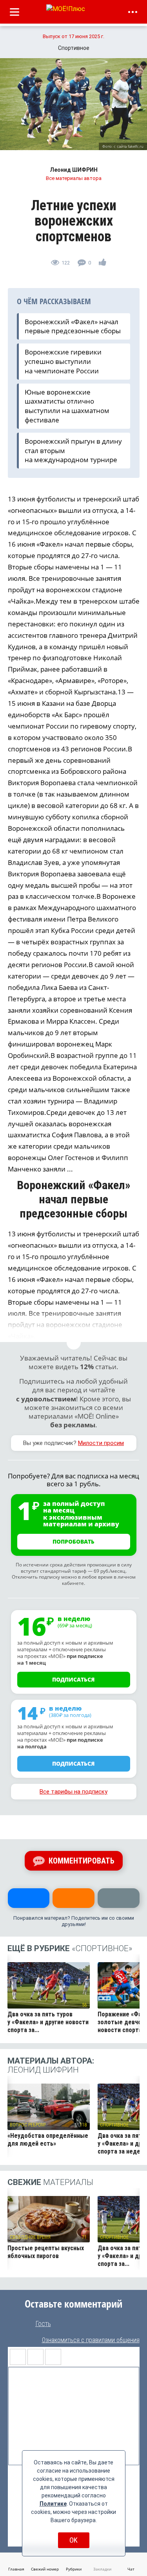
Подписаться (73, 1679)
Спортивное (114, 2125)
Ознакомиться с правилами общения (91, 2340)
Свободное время (30, 2237)
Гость (43, 2324)
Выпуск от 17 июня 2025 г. (73, 36)
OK (73, 2540)
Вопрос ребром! (28, 2125)
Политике (53, 2504)
